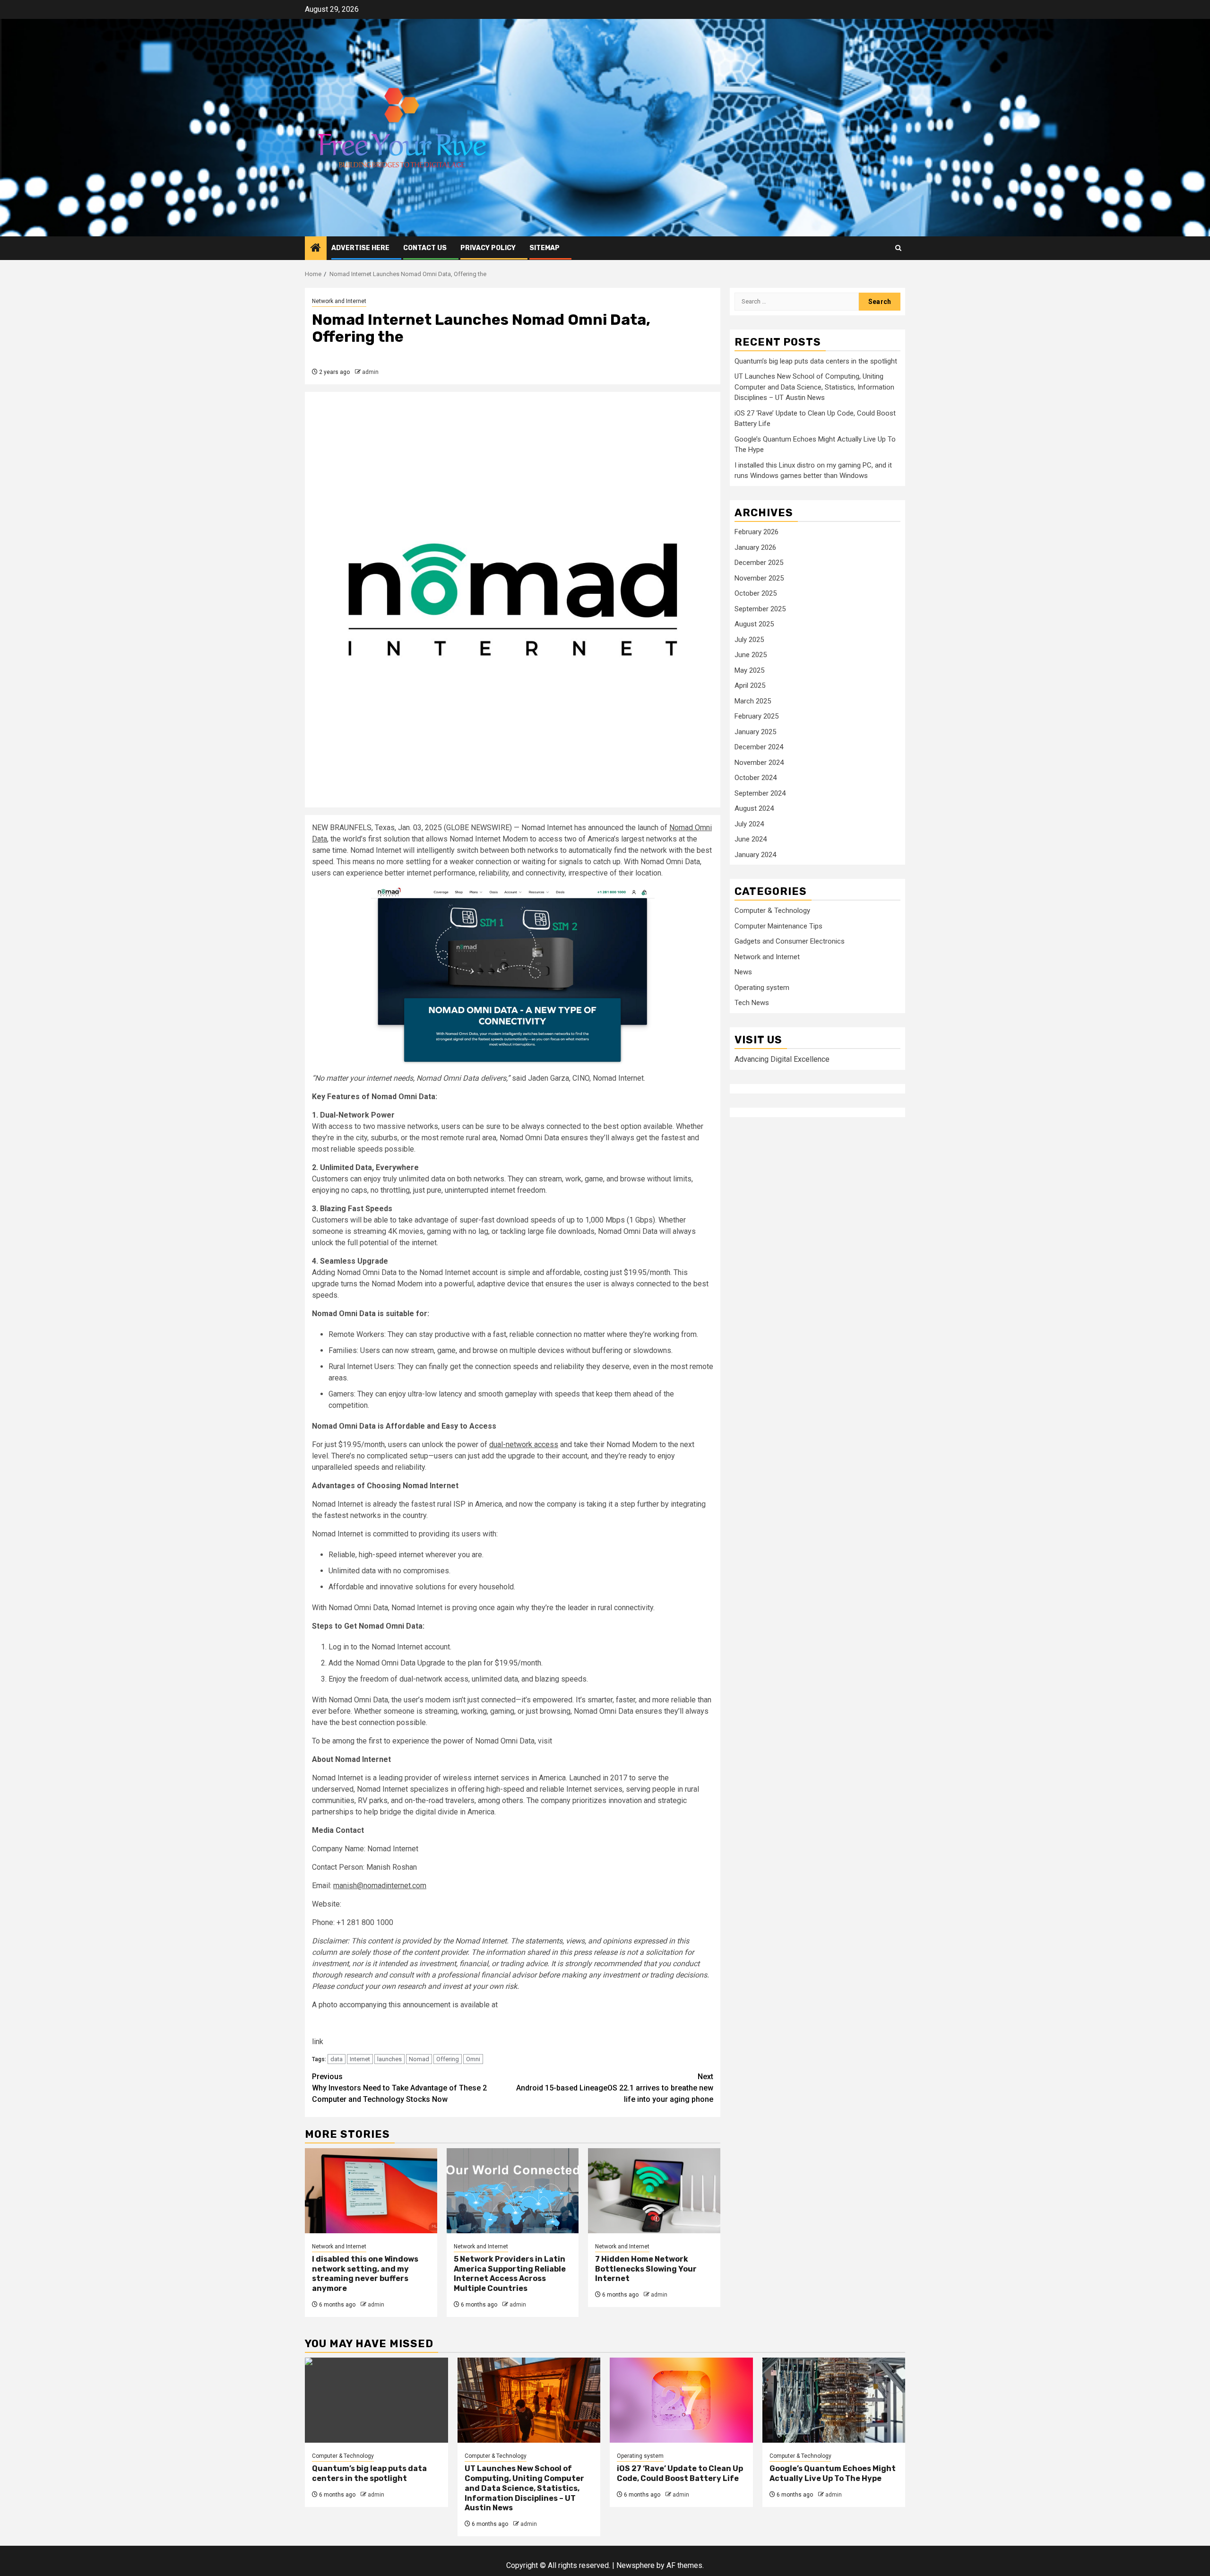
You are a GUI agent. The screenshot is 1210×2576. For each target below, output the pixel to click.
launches (389, 2059)
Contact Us (425, 248)
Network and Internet (339, 301)
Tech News (752, 1003)
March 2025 (753, 701)
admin (370, 372)
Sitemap (544, 248)
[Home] (316, 249)
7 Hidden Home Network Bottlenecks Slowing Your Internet (646, 2269)
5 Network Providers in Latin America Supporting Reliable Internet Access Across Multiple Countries (510, 2274)
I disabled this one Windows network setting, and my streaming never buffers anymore (365, 2274)
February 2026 (756, 532)
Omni (473, 2059)
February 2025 (756, 717)
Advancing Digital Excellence (782, 1060)
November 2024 (759, 763)
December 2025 (759, 563)
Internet (360, 2059)
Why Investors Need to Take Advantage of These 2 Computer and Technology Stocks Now (399, 2088)
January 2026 (755, 547)
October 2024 (756, 778)
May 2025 (749, 670)
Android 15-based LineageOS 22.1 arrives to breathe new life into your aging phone (615, 2088)
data (337, 2059)
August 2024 (754, 809)
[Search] (898, 248)
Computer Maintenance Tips (778, 927)
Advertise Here (360, 248)
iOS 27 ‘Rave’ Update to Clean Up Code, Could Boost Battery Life (680, 2473)
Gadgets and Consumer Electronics (790, 942)
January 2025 (755, 732)
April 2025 (750, 686)
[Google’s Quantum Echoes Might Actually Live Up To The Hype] (834, 2400)
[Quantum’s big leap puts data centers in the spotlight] (376, 2400)
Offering (448, 2059)
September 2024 (760, 793)
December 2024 (759, 747)
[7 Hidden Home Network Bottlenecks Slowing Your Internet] (654, 2191)
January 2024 (755, 855)
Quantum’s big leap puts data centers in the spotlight (816, 362)
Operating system (762, 988)
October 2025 (756, 594)
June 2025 (751, 655)
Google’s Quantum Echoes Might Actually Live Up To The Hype (833, 2473)
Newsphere (635, 2565)
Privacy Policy (488, 248)
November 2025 (759, 578)
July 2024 (749, 824)
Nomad (419, 2059)
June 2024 (751, 840)
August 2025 (754, 624)
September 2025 (760, 609)
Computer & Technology (772, 911)
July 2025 (749, 640)
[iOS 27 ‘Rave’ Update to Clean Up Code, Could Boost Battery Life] (681, 2400)
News (743, 972)
